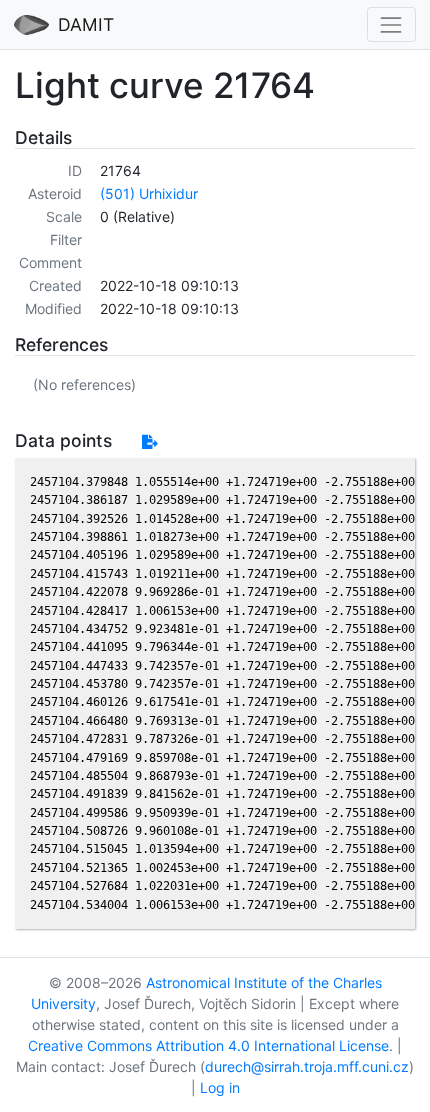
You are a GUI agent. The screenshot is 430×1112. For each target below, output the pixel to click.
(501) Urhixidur (149, 193)
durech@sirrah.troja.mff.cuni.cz (307, 1066)
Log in (220, 1087)
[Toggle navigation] (391, 24)
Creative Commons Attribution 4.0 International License (208, 1045)
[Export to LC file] (149, 441)
